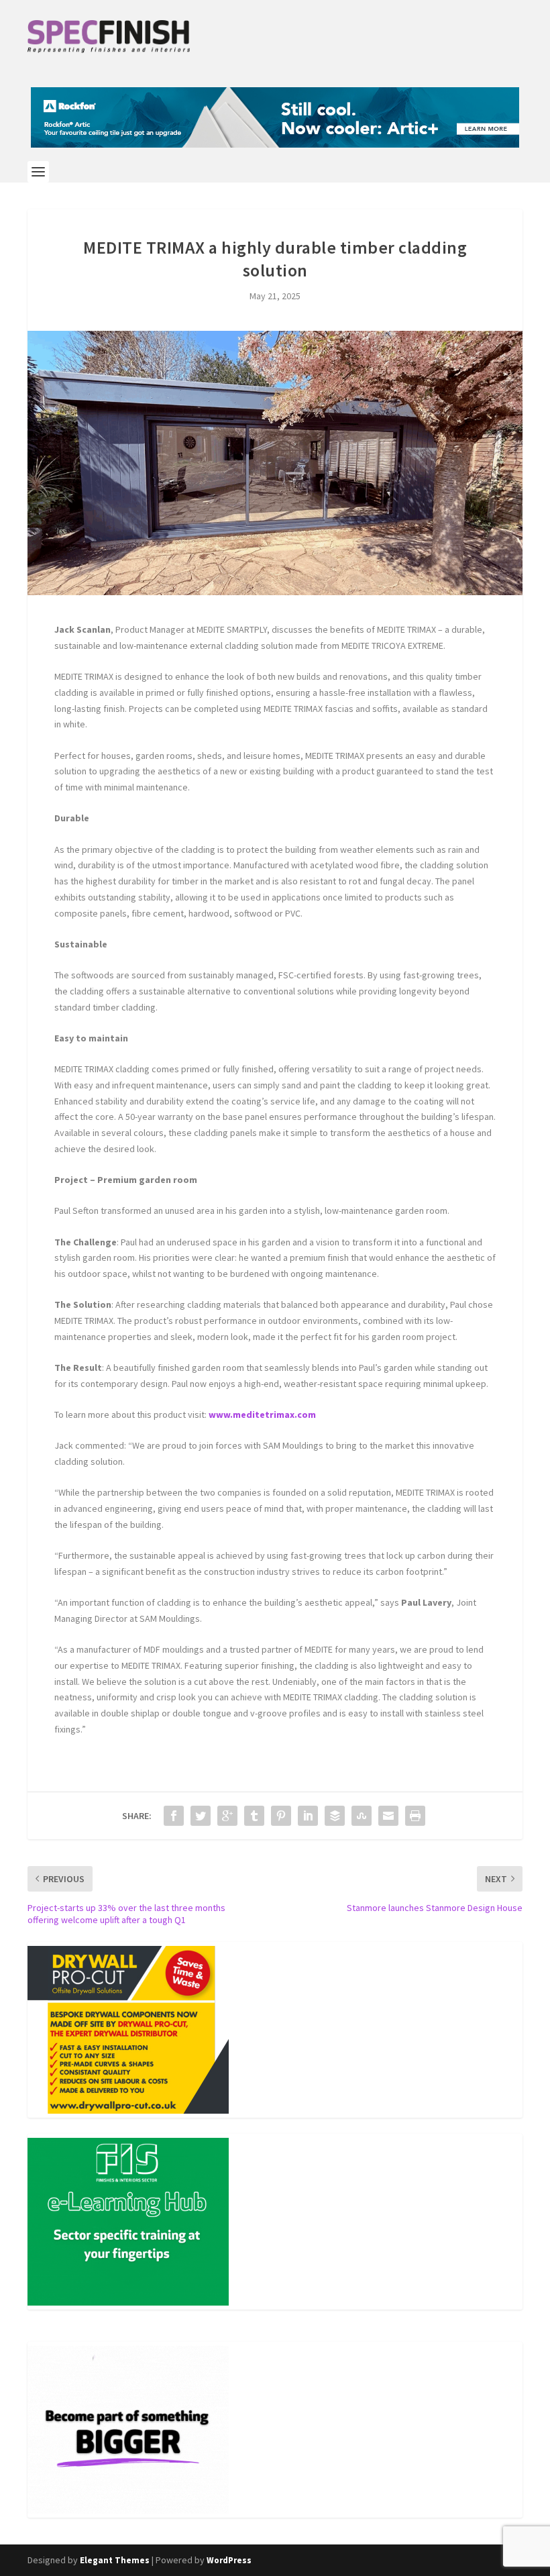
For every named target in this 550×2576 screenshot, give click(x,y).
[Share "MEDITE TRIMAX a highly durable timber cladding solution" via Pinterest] (281, 1816)
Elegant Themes (115, 2560)
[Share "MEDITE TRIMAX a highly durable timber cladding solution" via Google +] (227, 1816)
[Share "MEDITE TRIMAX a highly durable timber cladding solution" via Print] (415, 1816)
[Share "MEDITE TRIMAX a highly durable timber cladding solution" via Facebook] (174, 1816)
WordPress (229, 2560)
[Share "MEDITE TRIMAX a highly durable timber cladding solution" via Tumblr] (254, 1816)
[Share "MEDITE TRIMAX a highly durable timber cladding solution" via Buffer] (335, 1816)
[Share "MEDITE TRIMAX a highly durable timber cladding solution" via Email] (388, 1816)
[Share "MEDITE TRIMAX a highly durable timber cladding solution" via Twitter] (201, 1816)
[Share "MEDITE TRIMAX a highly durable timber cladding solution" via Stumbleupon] (362, 1816)
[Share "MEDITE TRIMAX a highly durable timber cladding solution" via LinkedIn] (308, 1816)
